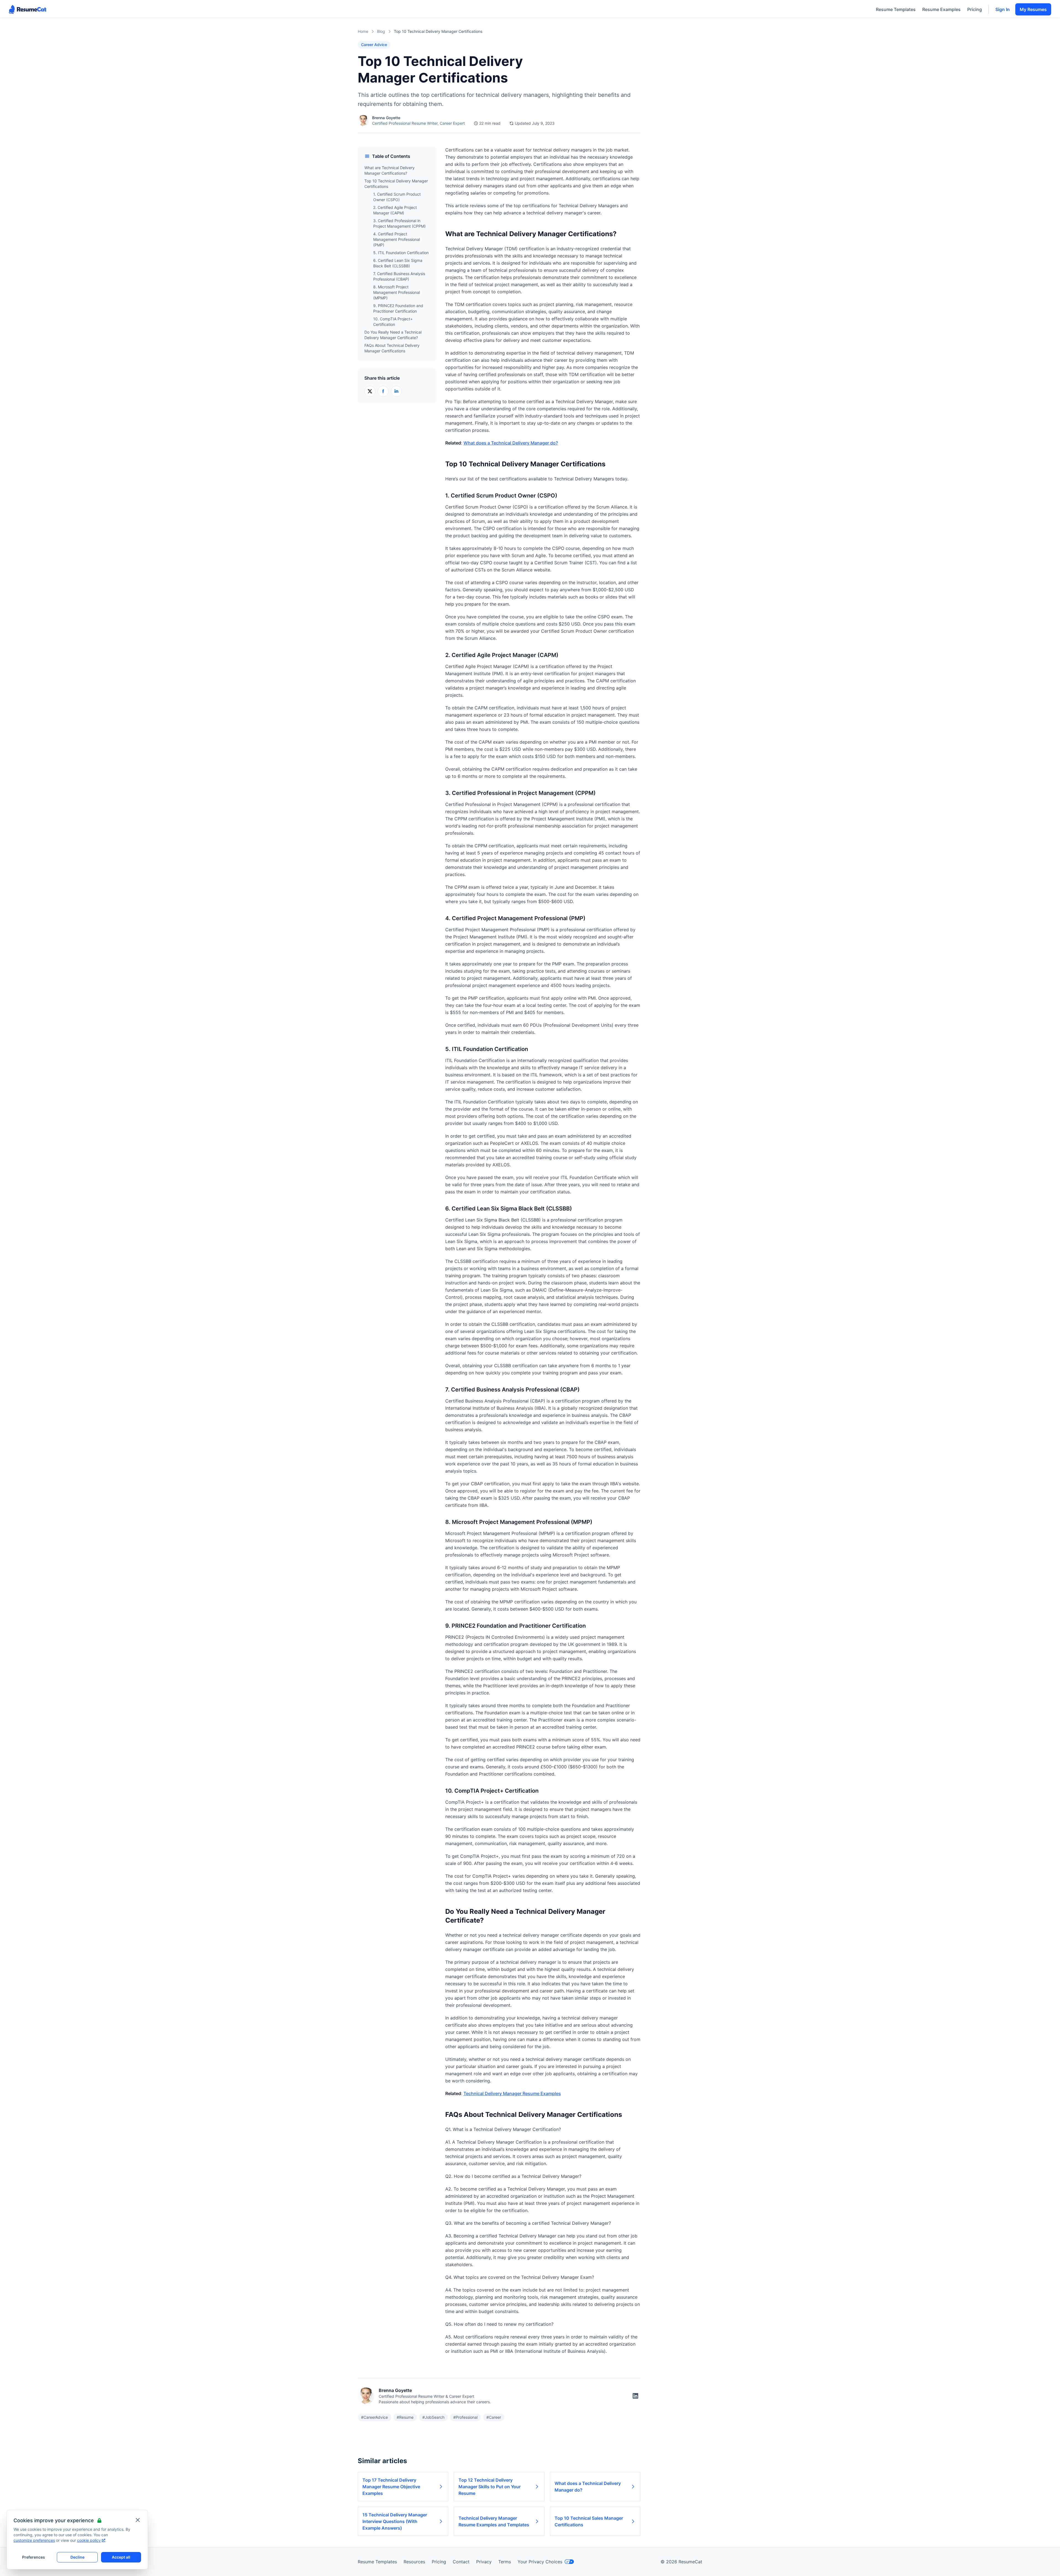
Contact (461, 2562)
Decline (77, 2557)
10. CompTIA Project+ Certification (393, 322)
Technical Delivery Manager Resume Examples (512, 2093)
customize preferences (34, 2540)
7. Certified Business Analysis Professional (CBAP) (399, 276)
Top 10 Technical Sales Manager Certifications (589, 2521)
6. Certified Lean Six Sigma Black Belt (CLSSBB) (398, 263)
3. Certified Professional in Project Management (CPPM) (399, 223)
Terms (505, 2562)
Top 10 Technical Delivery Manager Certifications (396, 184)
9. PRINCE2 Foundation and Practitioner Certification (398, 308)
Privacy (484, 2562)
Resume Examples (941, 9)
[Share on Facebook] (383, 391)
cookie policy (89, 2540)
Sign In (1003, 9)
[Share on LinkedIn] (396, 391)
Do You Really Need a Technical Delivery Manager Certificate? (393, 335)
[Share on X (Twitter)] (370, 391)
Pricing (975, 9)
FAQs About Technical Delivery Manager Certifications (392, 348)
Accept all (121, 2557)
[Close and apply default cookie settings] (138, 2520)
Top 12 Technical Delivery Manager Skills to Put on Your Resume (490, 2487)
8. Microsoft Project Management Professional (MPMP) (397, 292)
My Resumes (1033, 9)
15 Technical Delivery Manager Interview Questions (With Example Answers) (395, 2521)
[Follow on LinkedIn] (635, 2396)
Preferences (34, 2557)
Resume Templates (896, 9)
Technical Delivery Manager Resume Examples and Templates (494, 2521)
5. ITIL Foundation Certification (401, 253)
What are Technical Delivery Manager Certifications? (389, 170)
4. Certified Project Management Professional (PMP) (397, 239)
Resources (414, 2562)
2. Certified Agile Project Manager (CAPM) (395, 210)
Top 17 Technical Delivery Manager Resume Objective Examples (391, 2487)
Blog (381, 31)
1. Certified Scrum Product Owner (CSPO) (397, 197)
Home (363, 31)
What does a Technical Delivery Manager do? (511, 443)
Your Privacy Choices (540, 2562)
